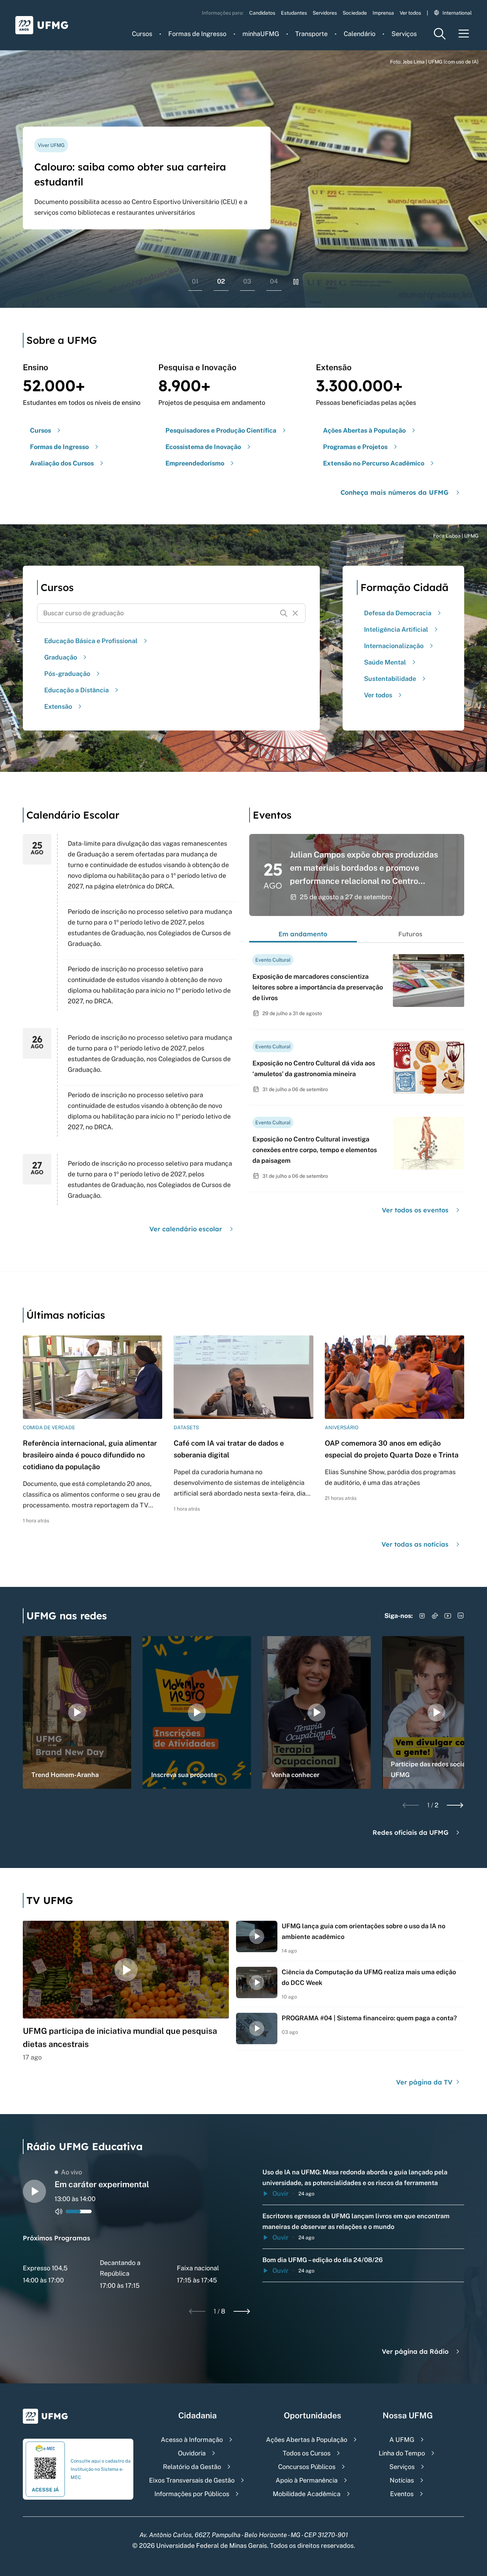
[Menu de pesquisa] (440, 34)
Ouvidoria (192, 2453)
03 (247, 281)
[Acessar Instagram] (422, 1616)
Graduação (61, 657)
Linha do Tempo (402, 2453)
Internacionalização (394, 646)
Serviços (404, 34)
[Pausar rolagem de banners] (296, 282)
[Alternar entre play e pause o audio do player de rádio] (34, 2191)
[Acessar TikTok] (435, 1616)
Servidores (325, 13)
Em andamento (303, 934)
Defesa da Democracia (398, 613)
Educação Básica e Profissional (91, 641)
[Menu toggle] (464, 34)
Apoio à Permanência (307, 2480)
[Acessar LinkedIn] (461, 1616)
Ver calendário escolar (186, 1229)
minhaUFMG (261, 34)
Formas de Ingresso (197, 34)
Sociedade (355, 13)
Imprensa (383, 13)
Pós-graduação (67, 674)
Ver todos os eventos (415, 1210)
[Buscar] (284, 613)
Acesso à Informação (192, 2440)
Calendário (360, 34)
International (457, 13)
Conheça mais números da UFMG (394, 492)
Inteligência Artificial (396, 629)
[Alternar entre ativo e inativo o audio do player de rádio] (59, 2211)
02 (221, 281)
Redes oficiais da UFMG (411, 1832)
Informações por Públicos (192, 2494)
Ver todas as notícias (415, 1544)
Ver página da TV (425, 2082)
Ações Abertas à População (307, 2440)
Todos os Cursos (307, 2453)
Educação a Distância (76, 690)
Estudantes (294, 13)
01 (195, 281)
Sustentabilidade (390, 679)
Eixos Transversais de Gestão (192, 2480)
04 (274, 281)
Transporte (311, 34)
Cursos (142, 34)
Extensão (58, 706)
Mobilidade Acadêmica (307, 2494)
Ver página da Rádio (415, 2351)
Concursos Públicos (307, 2467)
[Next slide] (455, 1805)
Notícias (402, 2480)
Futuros (410, 934)
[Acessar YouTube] (448, 1616)
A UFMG (402, 2440)
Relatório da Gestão (192, 2467)
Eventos (402, 2494)
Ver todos (410, 13)
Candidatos (262, 13)
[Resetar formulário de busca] (295, 613)
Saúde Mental (385, 662)
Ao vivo (71, 2172)
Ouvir (280, 2193)
